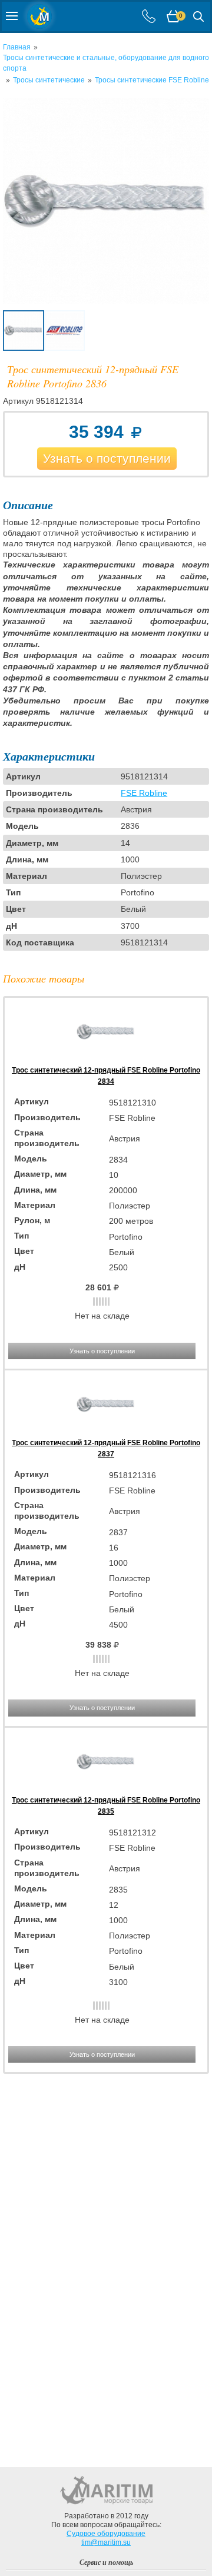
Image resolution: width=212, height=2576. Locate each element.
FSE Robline (144, 793)
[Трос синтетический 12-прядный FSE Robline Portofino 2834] (106, 1059)
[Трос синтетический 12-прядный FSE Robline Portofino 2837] (106, 1432)
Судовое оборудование (106, 2534)
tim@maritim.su (106, 2542)
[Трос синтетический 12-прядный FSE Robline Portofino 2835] (106, 1789)
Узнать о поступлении (107, 458)
